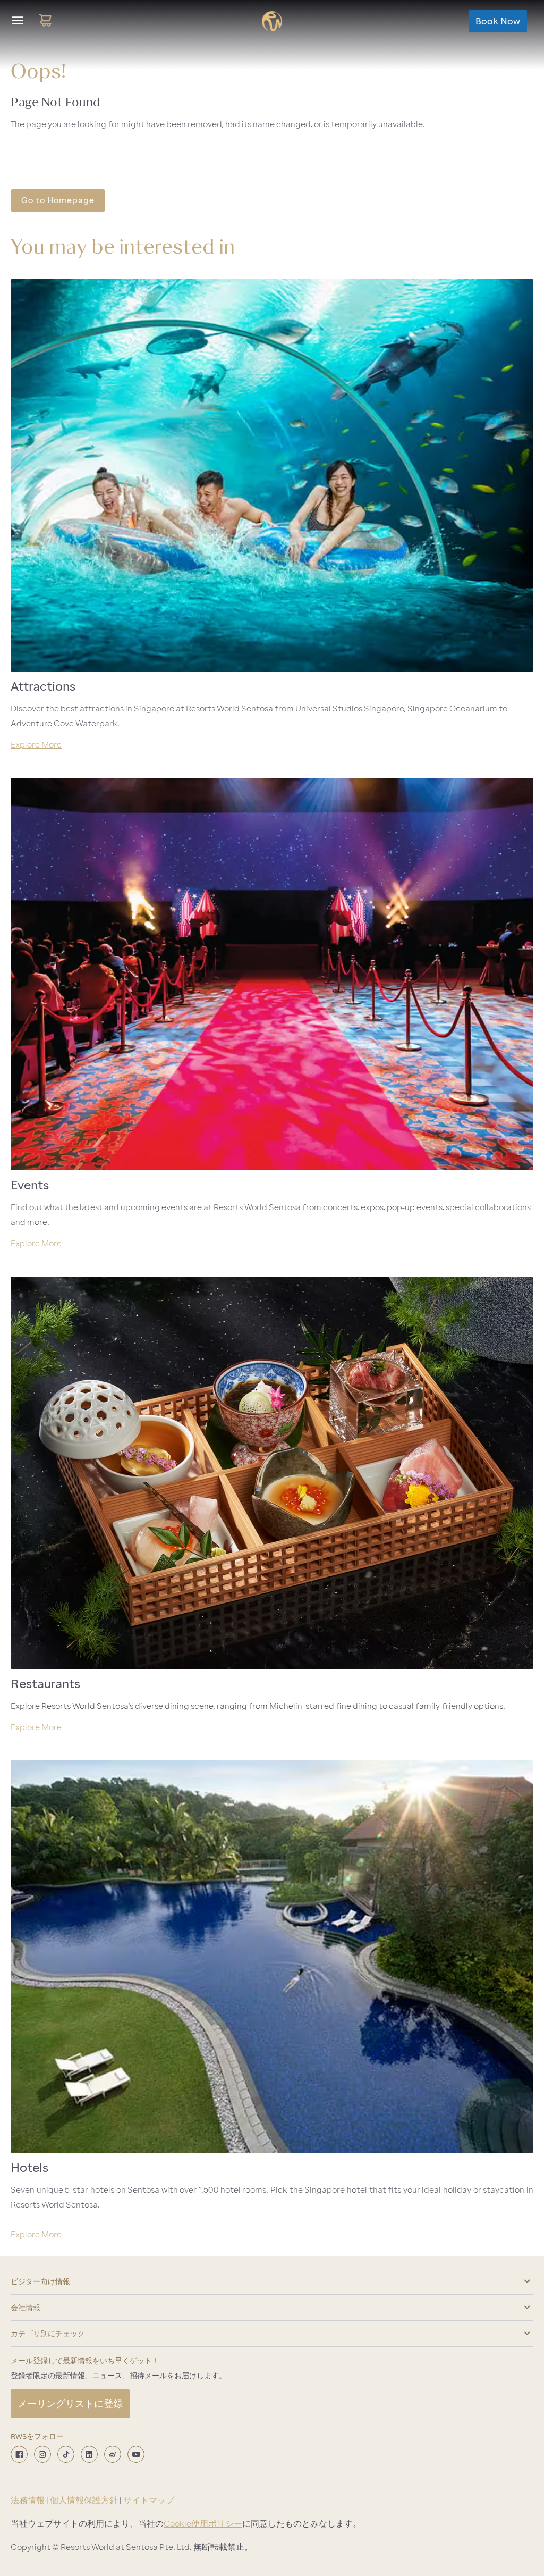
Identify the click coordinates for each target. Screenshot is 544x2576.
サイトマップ (149, 2501)
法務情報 (28, 2501)
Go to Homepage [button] (58, 200)
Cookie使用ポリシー (203, 2524)
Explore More (36, 745)
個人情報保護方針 (84, 2501)
